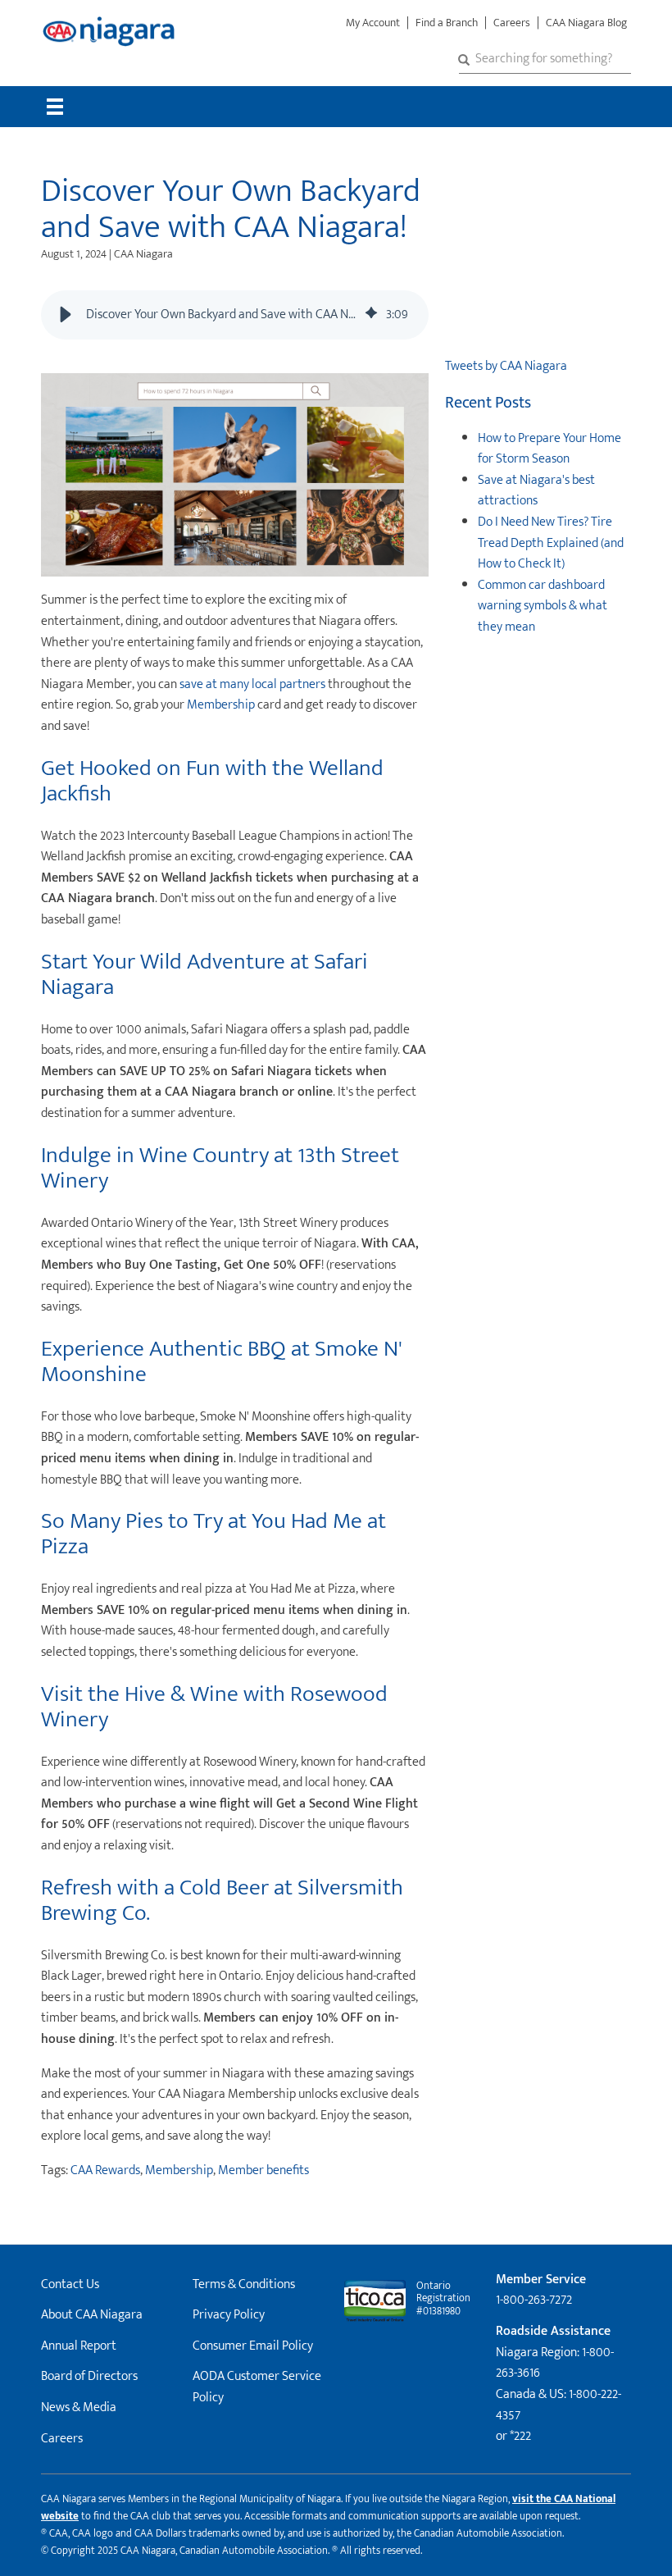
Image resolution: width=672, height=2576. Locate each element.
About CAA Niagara (92, 2315)
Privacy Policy (229, 2315)
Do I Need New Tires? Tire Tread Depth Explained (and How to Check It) (551, 543)
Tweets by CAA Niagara (506, 366)
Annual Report (79, 2346)
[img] (371, 315)
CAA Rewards (105, 2170)
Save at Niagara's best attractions (536, 491)
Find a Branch (447, 23)
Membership (221, 705)
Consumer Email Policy (253, 2346)
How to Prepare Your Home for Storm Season (549, 449)
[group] (235, 315)
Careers (512, 23)
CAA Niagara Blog (586, 23)
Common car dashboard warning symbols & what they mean (543, 606)
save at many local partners (252, 684)
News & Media (79, 2407)
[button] (66, 315)
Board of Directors (89, 2376)
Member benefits (263, 2170)
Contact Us (70, 2284)
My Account (373, 23)
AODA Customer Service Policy (257, 2387)
